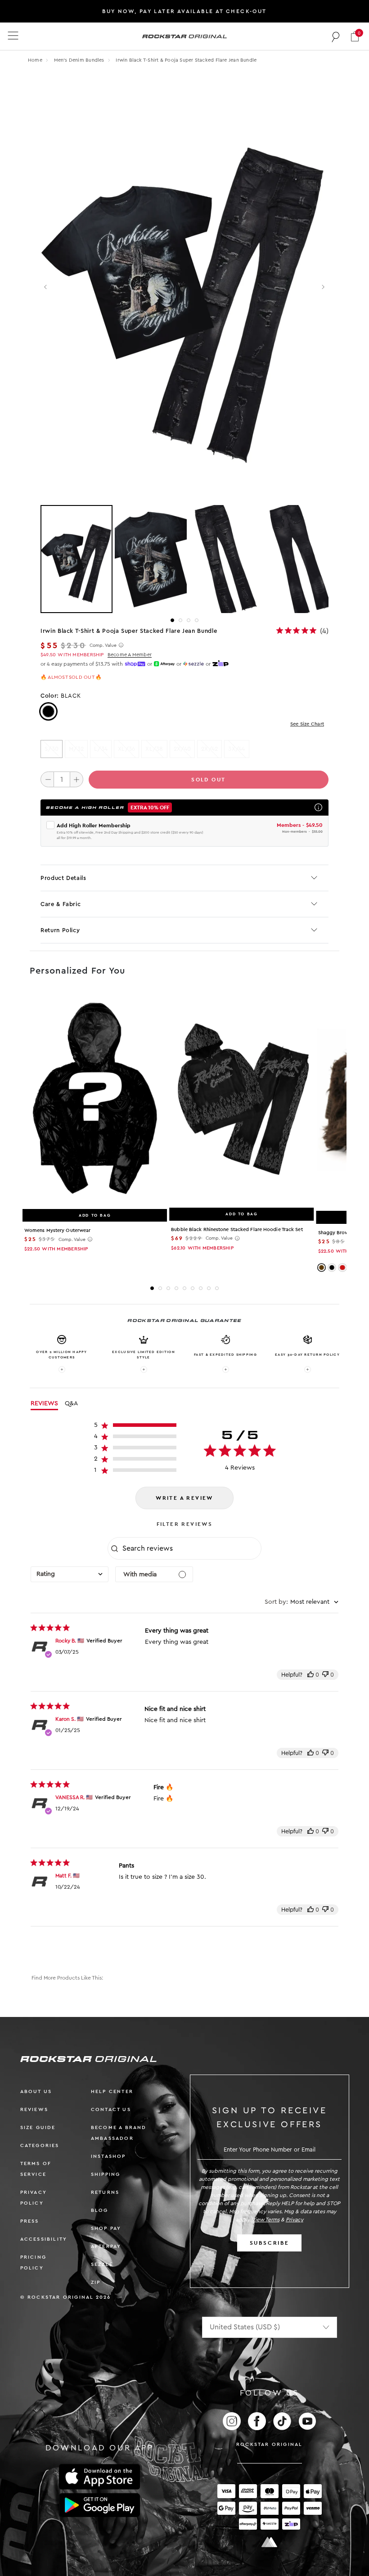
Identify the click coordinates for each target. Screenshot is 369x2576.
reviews (34, 2109)
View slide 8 (209, 1288)
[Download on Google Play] (99, 2505)
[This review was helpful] (310, 1675)
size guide (38, 2127)
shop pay (106, 2228)
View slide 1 (172, 620)
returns (105, 2192)
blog (100, 2210)
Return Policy (60, 930)
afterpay (106, 2246)
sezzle (102, 2264)
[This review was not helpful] (325, 1675)
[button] (355, 36)
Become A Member (130, 655)
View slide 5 (184, 1288)
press (30, 2221)
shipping (106, 2174)
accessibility (44, 2239)
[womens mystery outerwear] (95, 1100)
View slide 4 (197, 620)
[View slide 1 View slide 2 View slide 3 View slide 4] (184, 559)
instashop (108, 2156)
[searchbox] (191, 1548)
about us (36, 2091)
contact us (111, 2109)
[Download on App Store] (99, 2477)
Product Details (63, 878)
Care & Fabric (61, 904)
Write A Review (184, 1498)
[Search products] (336, 36)
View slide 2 (180, 620)
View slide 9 (217, 1288)
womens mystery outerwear (57, 1230)
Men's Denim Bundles (80, 60)
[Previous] (46, 287)
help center (112, 2091)
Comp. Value (103, 645)
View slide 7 (201, 1288)
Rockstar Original (270, 2444)
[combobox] (70, 1574)
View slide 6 (193, 1288)
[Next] (323, 287)
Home (35, 60)
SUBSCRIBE (270, 2243)
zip (96, 2282)
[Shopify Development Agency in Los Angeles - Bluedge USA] (270, 2542)
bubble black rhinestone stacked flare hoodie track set (237, 1229)
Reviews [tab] (44, 1403)
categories (40, 2145)
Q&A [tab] (71, 1403)
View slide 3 (189, 620)
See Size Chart (307, 724)
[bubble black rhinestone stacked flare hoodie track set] (241, 1099)
